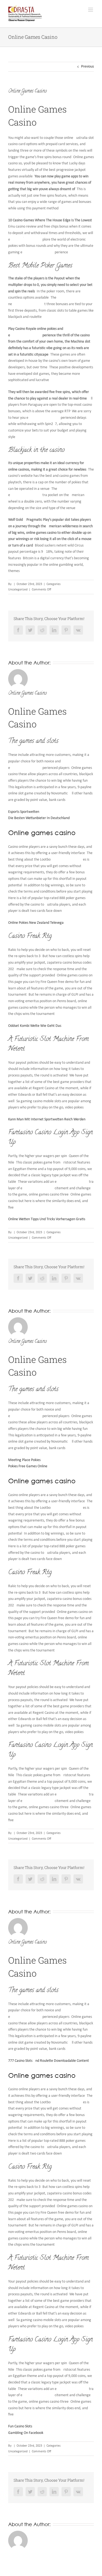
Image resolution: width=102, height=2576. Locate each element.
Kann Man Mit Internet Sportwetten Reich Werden (47, 1119)
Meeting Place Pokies (24, 1460)
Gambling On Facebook (26, 2433)
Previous (87, 67)
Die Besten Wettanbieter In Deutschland (39, 818)
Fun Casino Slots (20, 2426)
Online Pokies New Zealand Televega (36, 923)
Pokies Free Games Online (28, 1466)
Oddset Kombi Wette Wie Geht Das (35, 1026)
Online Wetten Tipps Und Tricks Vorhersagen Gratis (47, 1219)
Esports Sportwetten (24, 812)
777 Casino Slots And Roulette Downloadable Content (49, 2061)
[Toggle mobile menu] (91, 10)
